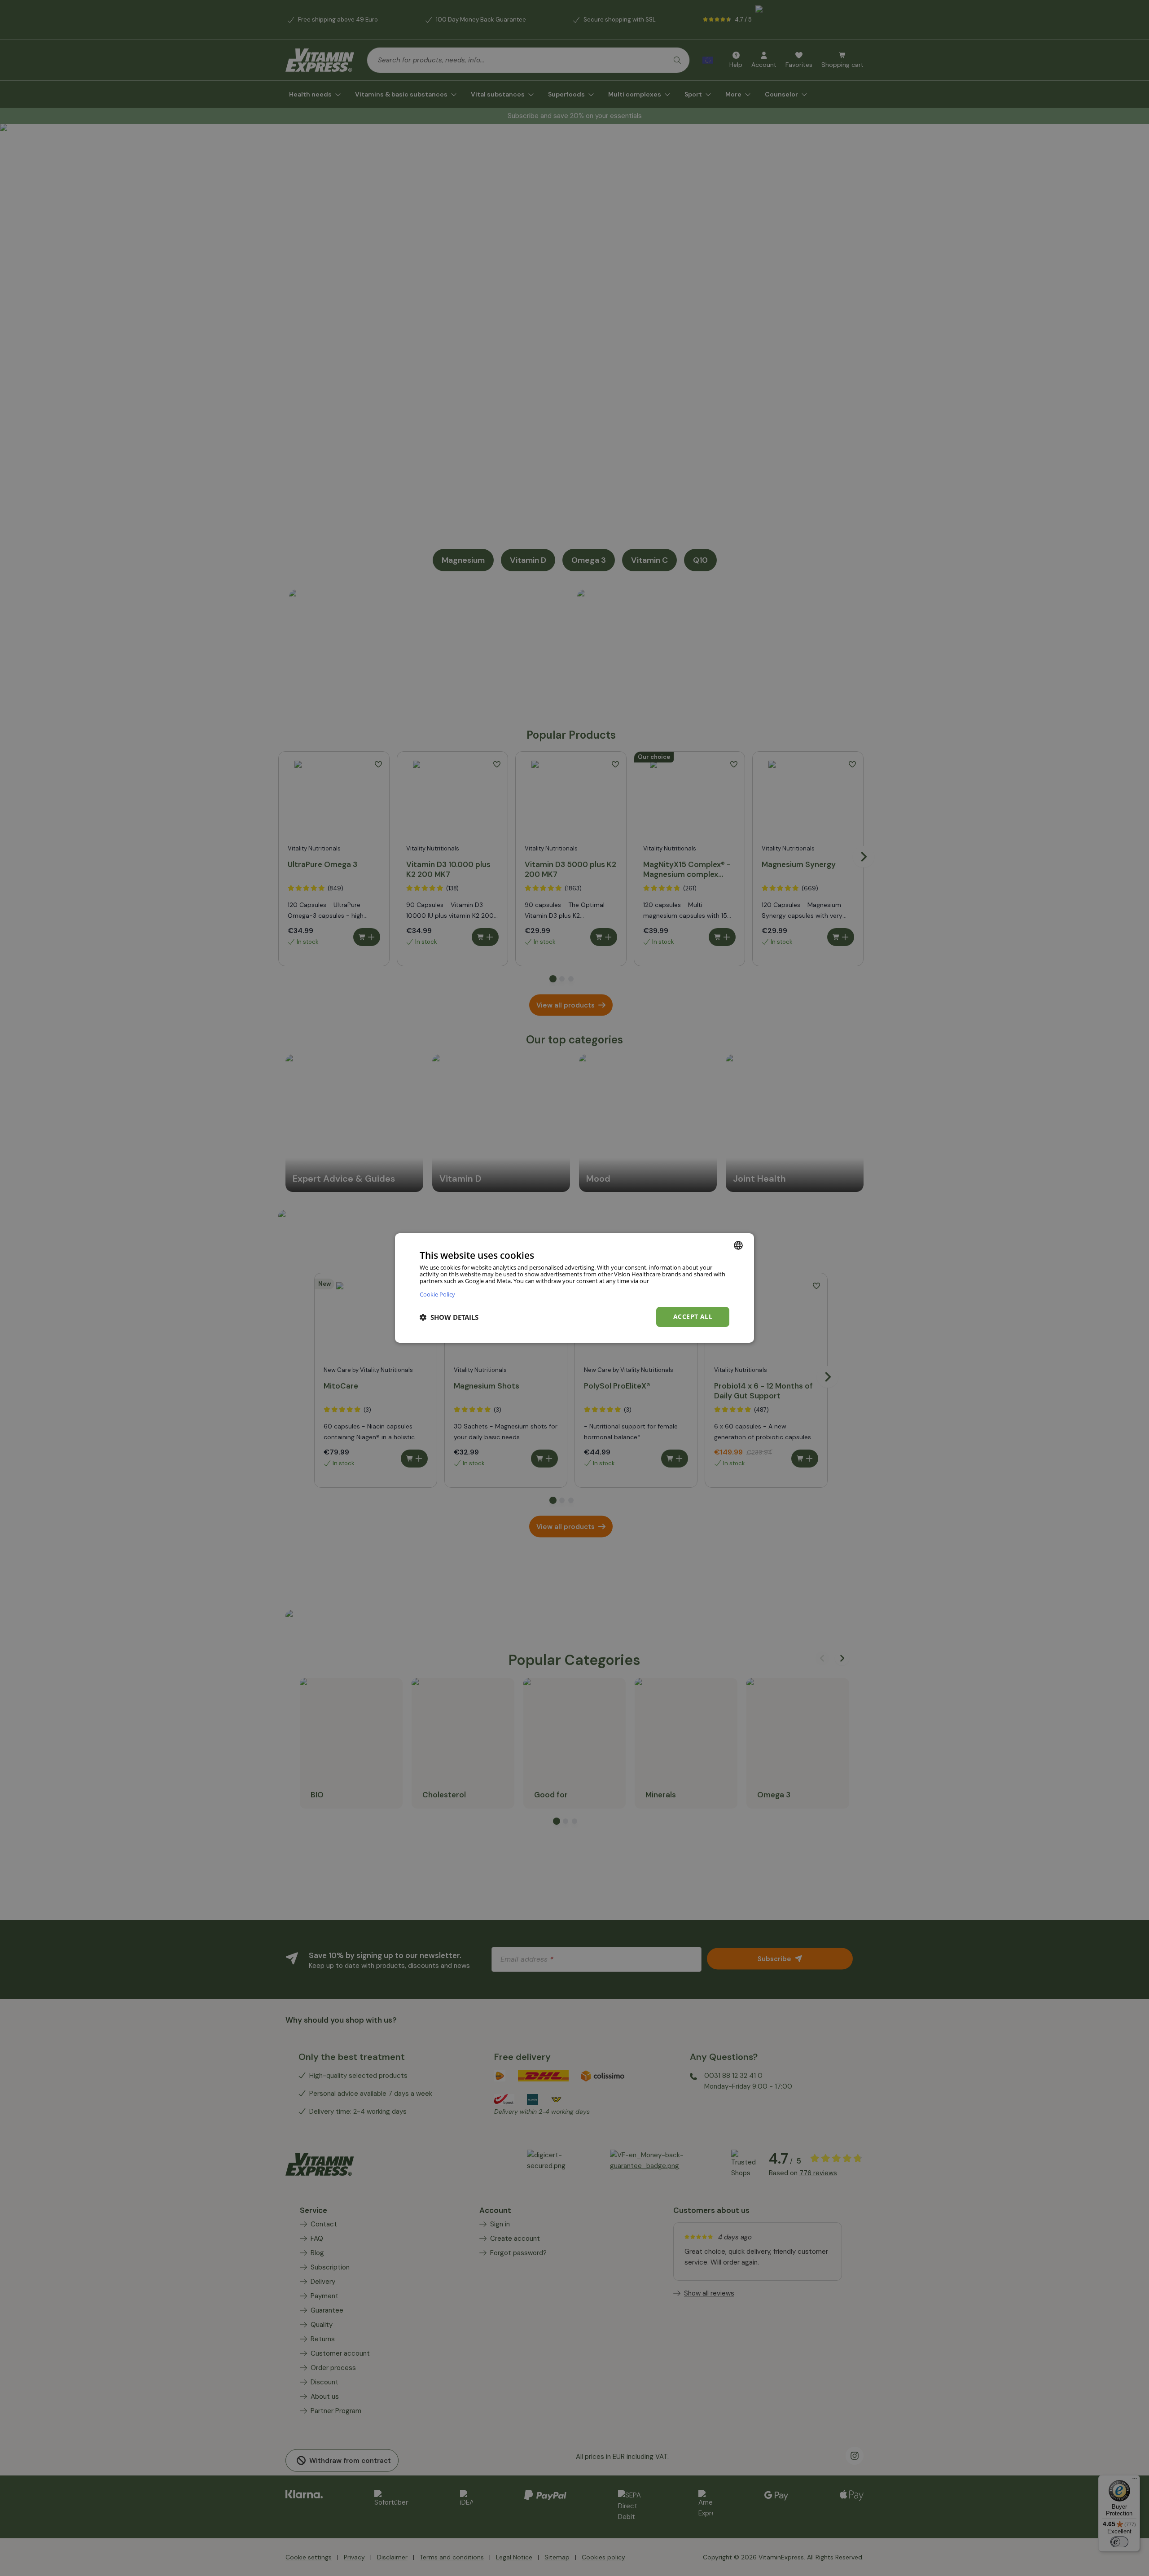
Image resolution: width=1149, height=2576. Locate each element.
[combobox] (738, 1245)
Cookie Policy (437, 1294)
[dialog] (574, 1288)
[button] (449, 1317)
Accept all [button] (693, 1316)
